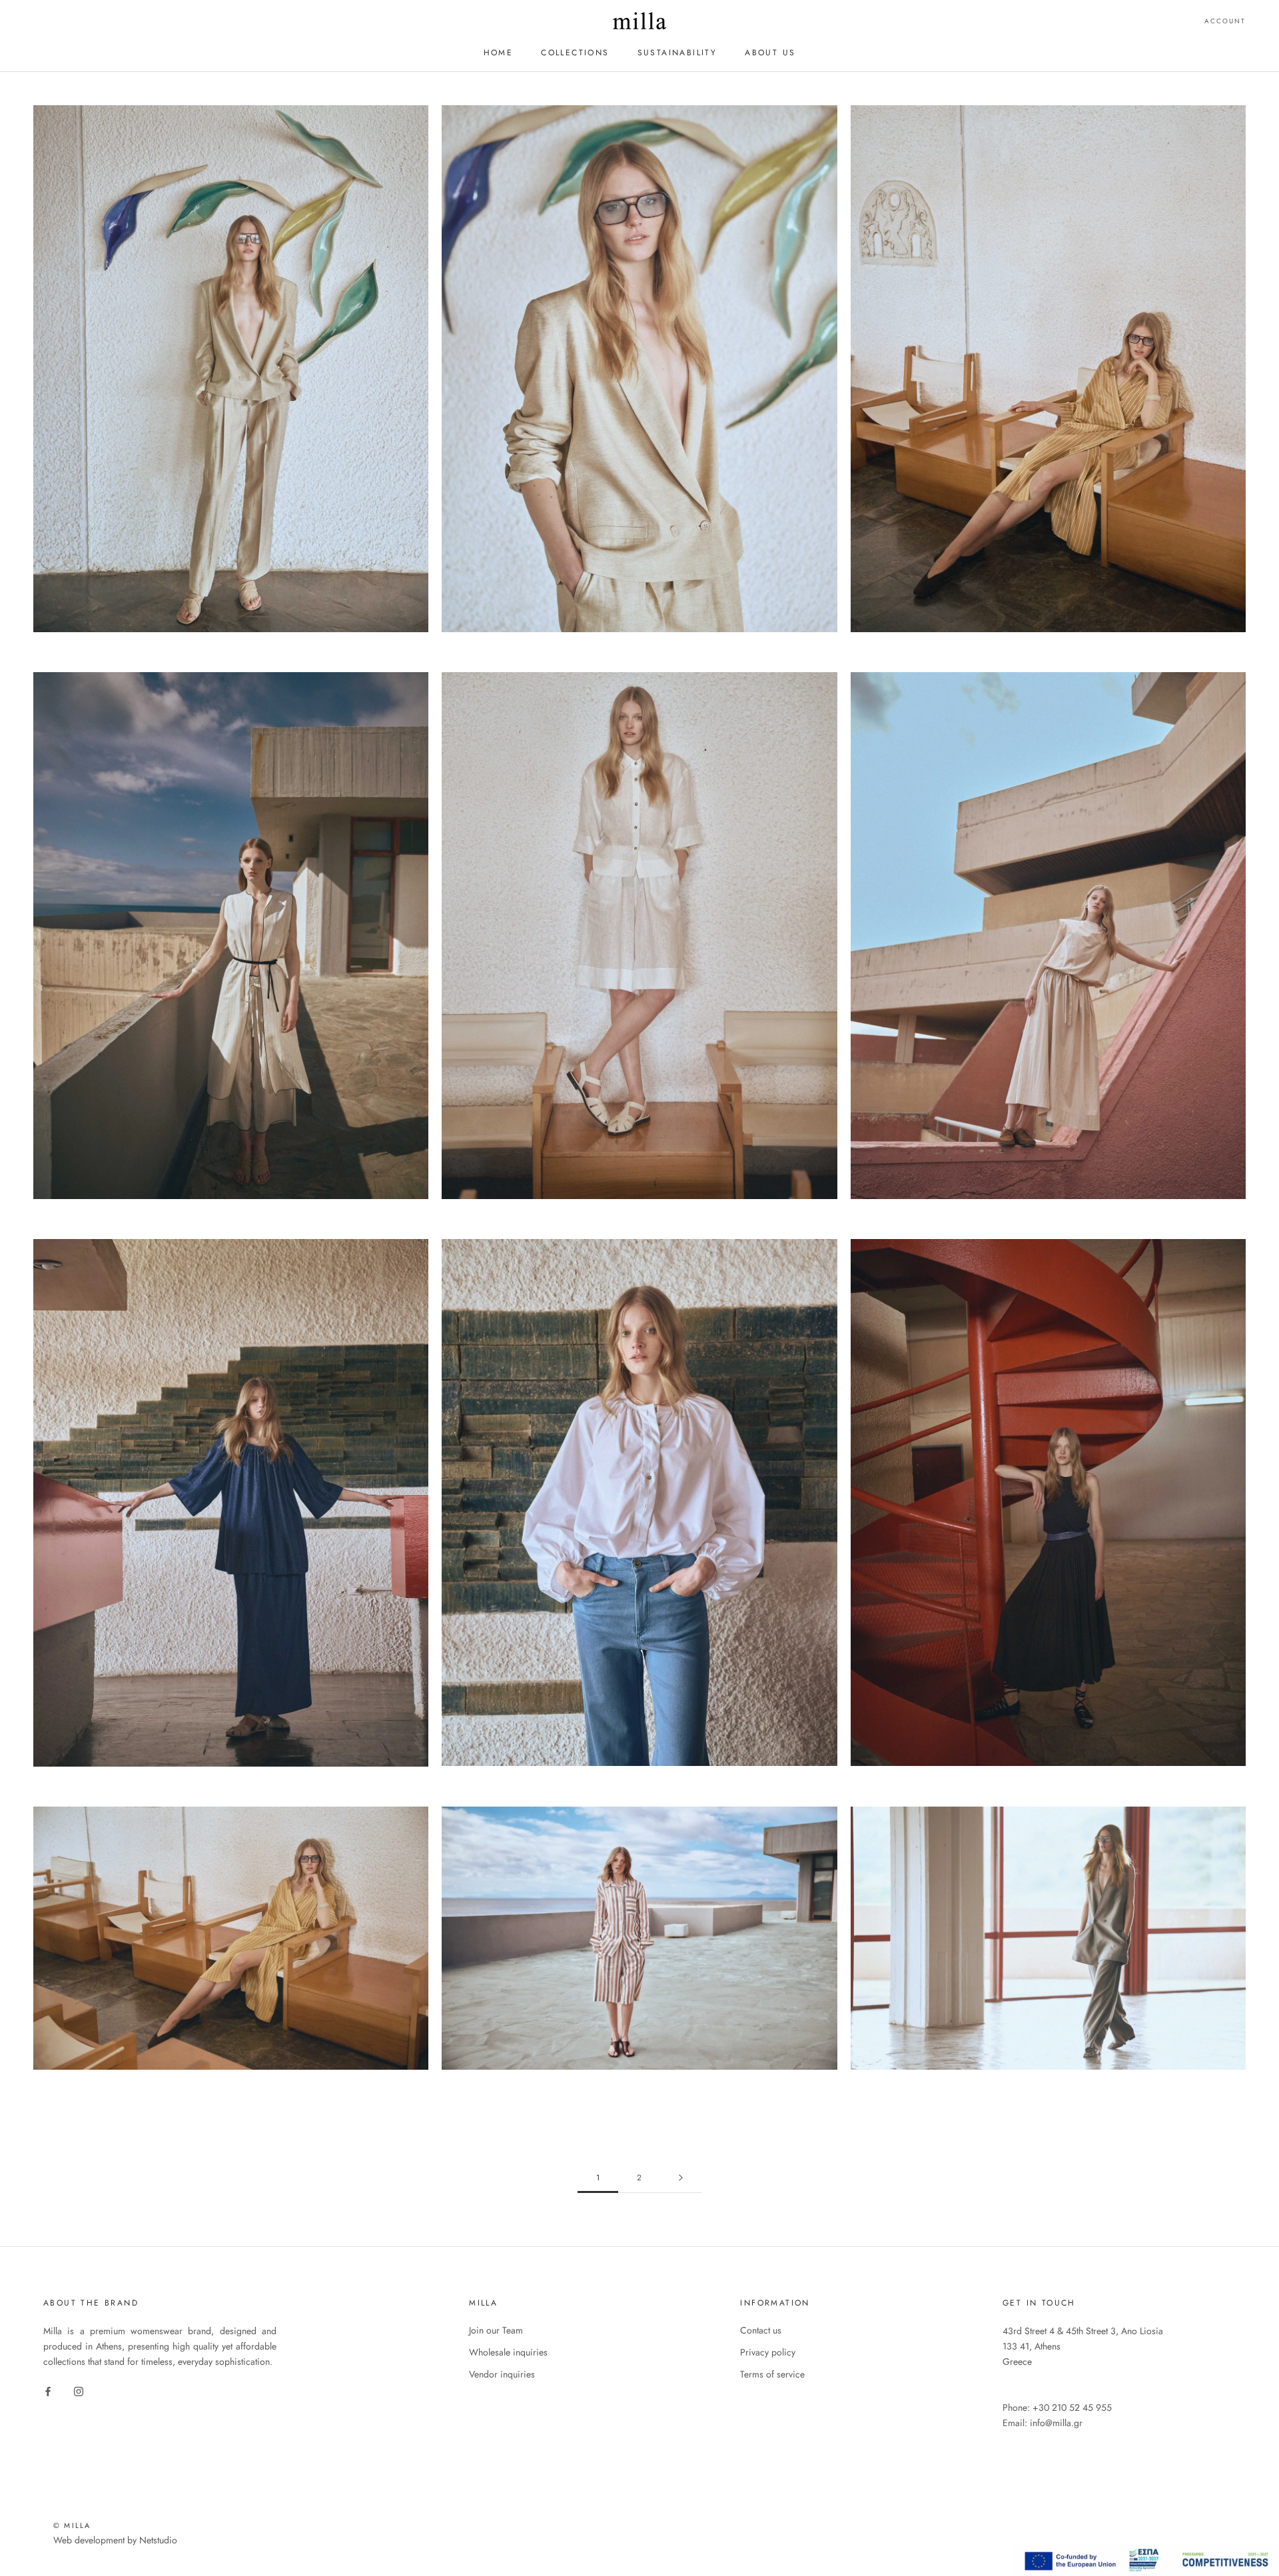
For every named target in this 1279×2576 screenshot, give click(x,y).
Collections (575, 53)
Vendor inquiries (502, 2374)
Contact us (761, 2330)
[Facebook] (48, 2390)
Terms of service (772, 2374)
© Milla (72, 2525)
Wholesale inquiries (508, 2352)
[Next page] (681, 2178)
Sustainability (677, 53)
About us (770, 53)
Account (1225, 21)
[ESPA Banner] (1146, 2552)
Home (499, 53)
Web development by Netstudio (115, 2540)
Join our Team (496, 2330)
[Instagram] (79, 2390)
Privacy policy (768, 2352)
